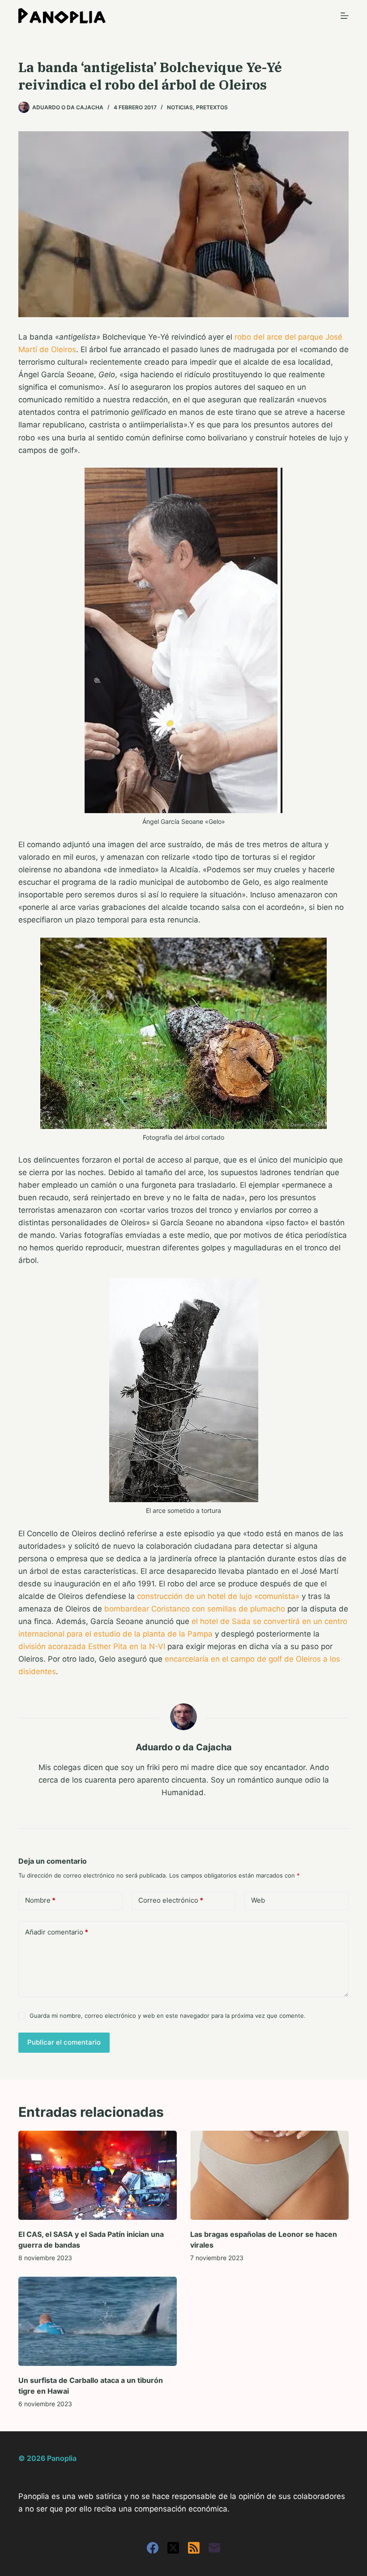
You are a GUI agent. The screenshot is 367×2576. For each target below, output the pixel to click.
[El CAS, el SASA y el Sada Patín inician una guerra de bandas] (98, 2175)
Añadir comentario (57, 1932)
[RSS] (194, 2548)
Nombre (40, 1900)
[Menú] (345, 16)
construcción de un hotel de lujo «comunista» (218, 1596)
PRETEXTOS (212, 107)
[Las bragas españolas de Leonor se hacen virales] (269, 2175)
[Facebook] (153, 2548)
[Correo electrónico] (214, 2548)
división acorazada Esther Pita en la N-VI (92, 1646)
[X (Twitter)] (173, 2548)
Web (258, 1900)
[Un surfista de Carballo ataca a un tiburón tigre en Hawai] (98, 2321)
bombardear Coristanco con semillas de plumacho (195, 1609)
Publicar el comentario (64, 2042)
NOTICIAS (180, 107)
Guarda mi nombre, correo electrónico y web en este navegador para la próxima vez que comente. (168, 2016)
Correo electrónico (171, 1900)
